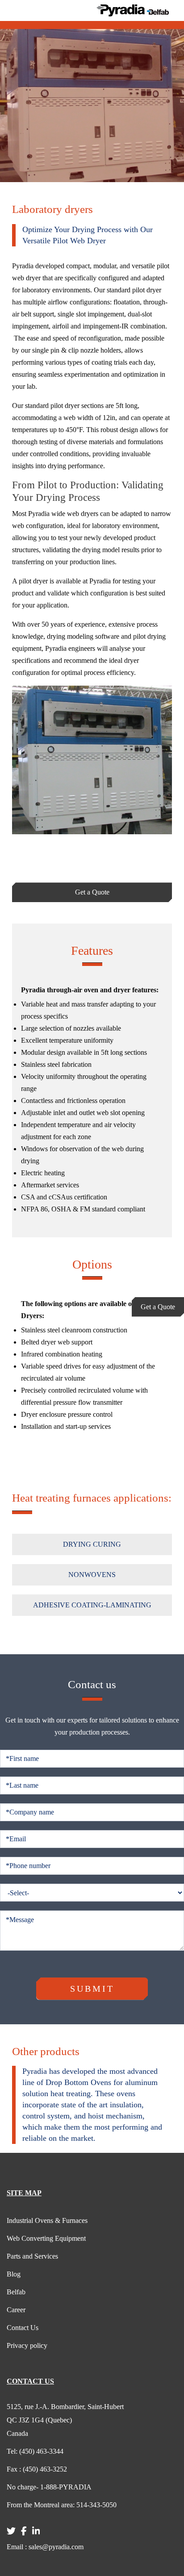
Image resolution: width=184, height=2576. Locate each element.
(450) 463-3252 (37, 2469)
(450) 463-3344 (35, 2451)
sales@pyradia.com (45, 2547)
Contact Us (23, 2328)
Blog (14, 2274)
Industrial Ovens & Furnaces (47, 2220)
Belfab (16, 2292)
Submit (92, 1989)
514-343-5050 (62, 2505)
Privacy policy (27, 2345)
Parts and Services (32, 2256)
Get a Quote (158, 1307)
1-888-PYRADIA (49, 2487)
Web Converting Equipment (46, 2238)
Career (16, 2310)
